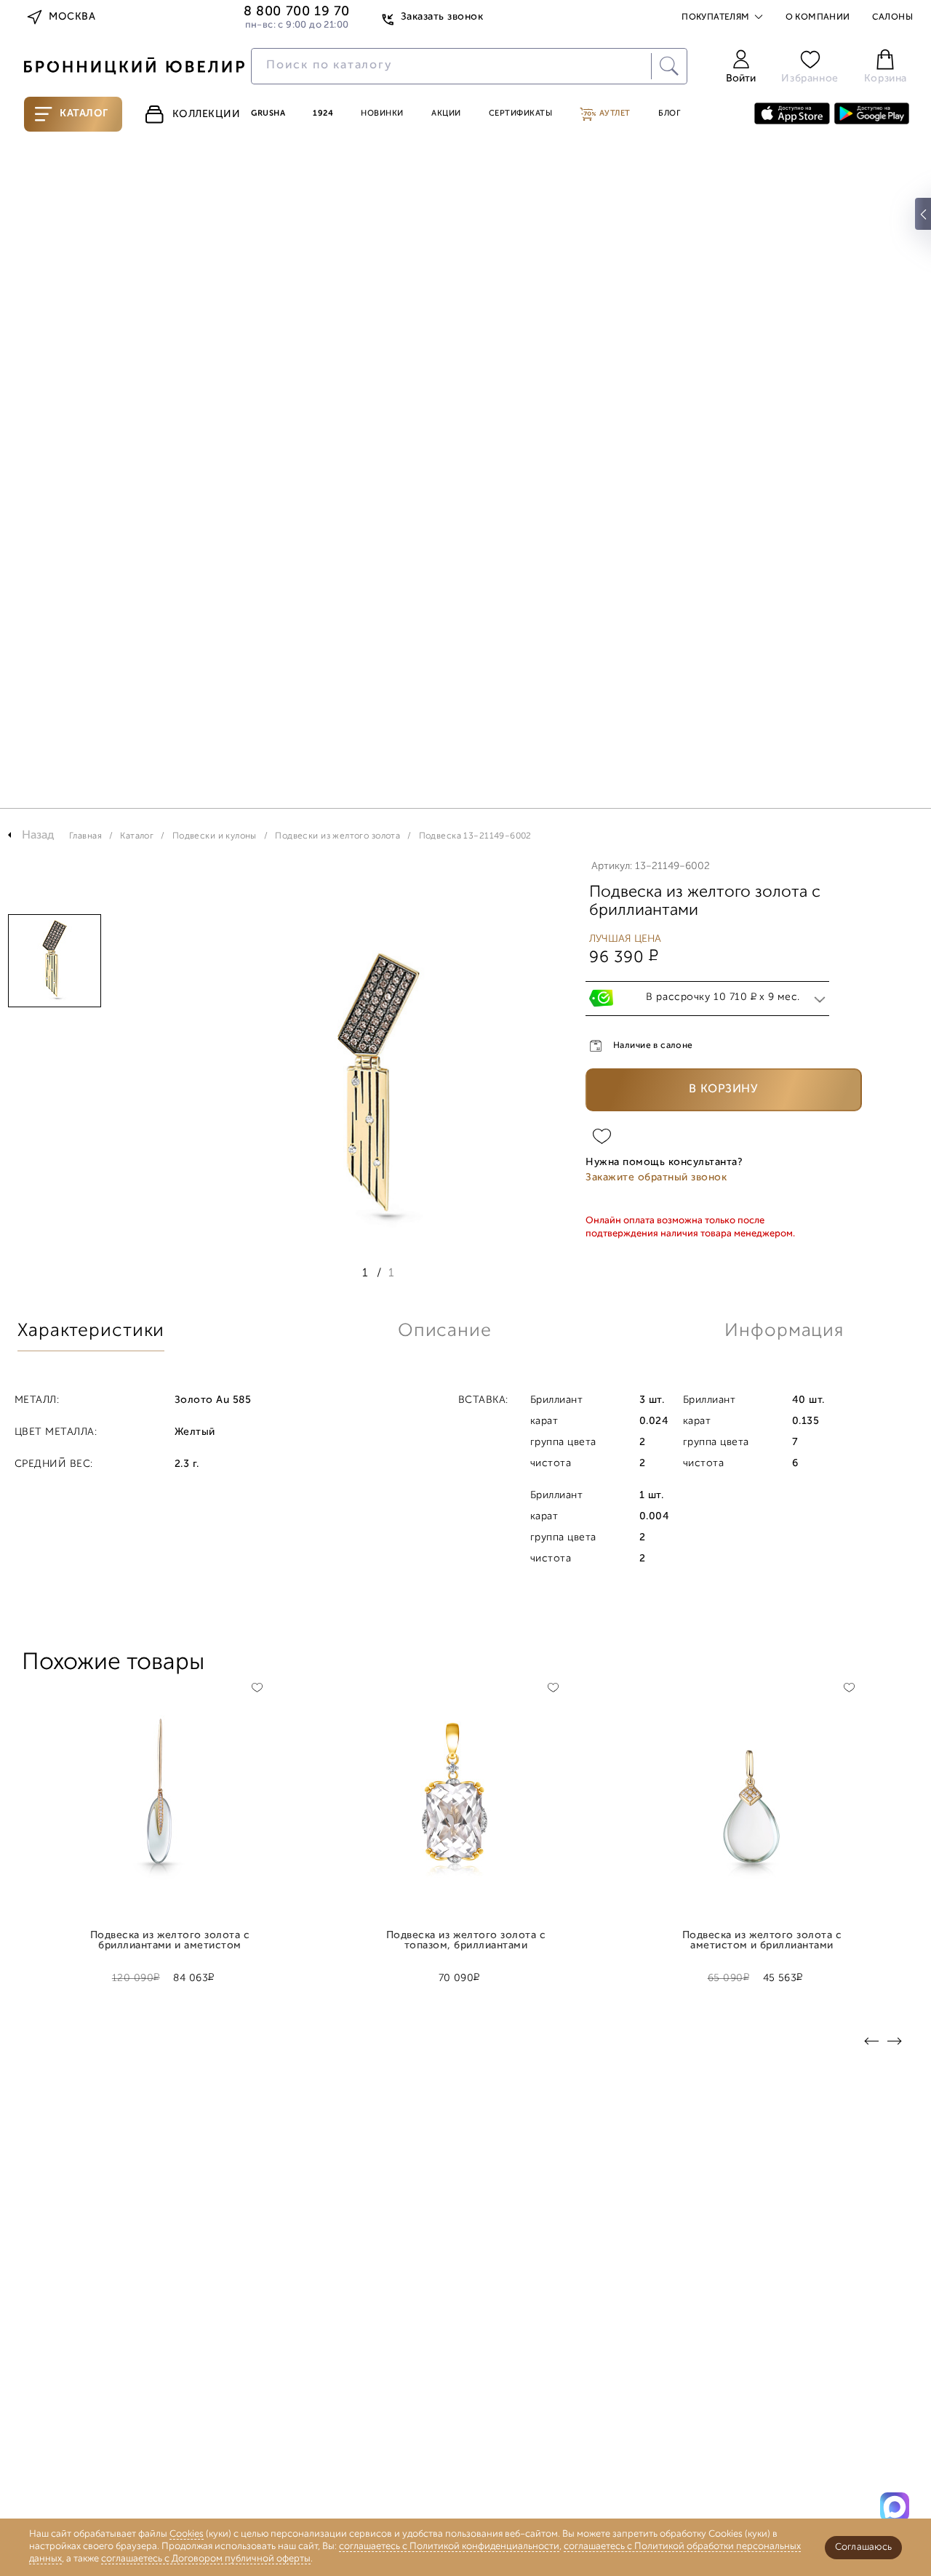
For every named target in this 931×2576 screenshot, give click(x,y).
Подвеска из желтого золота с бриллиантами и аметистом (170, 1941)
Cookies (187, 2534)
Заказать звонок (442, 17)
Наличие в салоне (653, 1046)
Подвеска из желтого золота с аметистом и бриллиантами (762, 1941)
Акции (446, 114)
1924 (323, 114)
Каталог (84, 114)
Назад (38, 836)
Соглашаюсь (863, 2547)
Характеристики (91, 1331)
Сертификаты (521, 114)
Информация (784, 1331)
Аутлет (614, 114)
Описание (445, 1331)
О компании (818, 17)
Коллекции (207, 115)
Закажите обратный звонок (656, 1178)
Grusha (268, 114)
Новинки (382, 114)
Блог (669, 114)
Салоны (892, 17)
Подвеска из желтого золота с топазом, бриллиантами (466, 1941)
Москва (72, 17)
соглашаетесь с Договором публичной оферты (206, 2559)
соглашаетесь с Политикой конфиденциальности (449, 2547)
